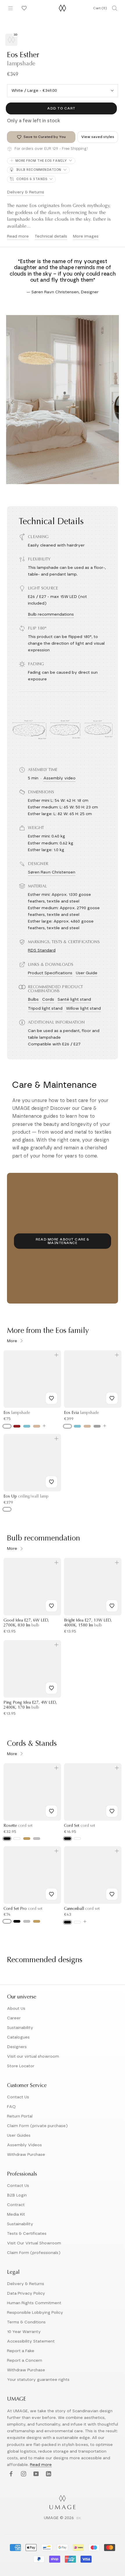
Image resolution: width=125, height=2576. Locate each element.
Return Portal (20, 2116)
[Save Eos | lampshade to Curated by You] (51, 1398)
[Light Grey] (97, 1426)
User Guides (19, 2135)
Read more (18, 236)
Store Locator (21, 2066)
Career (14, 2018)
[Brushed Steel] (27, 1921)
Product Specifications (50, 973)
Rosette (18, 1826)
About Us (16, 2009)
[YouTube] (35, 2474)
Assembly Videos (24, 2145)
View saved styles (98, 137)
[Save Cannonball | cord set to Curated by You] (112, 1894)
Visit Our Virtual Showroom (34, 2243)
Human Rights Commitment (34, 2303)
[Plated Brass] (37, 1921)
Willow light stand (83, 1009)
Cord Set (80, 1826)
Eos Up (26, 1497)
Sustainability (20, 2028)
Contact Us (18, 2097)
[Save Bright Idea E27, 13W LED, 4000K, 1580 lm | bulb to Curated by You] (112, 1606)
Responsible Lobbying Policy (35, 2313)
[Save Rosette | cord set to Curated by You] (51, 1811)
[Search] (115, 8)
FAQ (11, 2107)
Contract (16, 2205)
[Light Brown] (37, 1426)
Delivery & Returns (26, 192)
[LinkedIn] (48, 2474)
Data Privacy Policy (26, 2293)
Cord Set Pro (23, 1909)
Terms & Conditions (26, 2322)
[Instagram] (23, 2474)
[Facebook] (10, 2474)
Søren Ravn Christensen (52, 872)
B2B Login (17, 2195)
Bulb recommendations (51, 614)
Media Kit (16, 2214)
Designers (17, 2047)
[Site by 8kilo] (79, 2519)
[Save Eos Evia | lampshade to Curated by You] (112, 1398)
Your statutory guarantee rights (38, 2380)
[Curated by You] (23, 8)
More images (86, 236)
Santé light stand (74, 1000)
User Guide (87, 973)
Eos (17, 1413)
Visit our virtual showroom (33, 2057)
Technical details (51, 236)
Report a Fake (21, 2351)
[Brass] (27, 1839)
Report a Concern (25, 2361)
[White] (7, 1426)
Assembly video (59, 778)
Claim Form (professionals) (34, 2253)
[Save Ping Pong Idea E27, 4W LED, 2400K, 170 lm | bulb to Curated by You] (51, 1688)
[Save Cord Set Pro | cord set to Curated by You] (51, 1894)
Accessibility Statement (31, 2341)
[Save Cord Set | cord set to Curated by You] (112, 1811)
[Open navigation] (10, 8)
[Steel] (37, 1839)
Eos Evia (81, 1413)
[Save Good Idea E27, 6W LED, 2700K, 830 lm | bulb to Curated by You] (51, 1606)
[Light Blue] (27, 1426)
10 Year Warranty (24, 2332)
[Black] (7, 1839)
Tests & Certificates (27, 2234)
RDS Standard (42, 950)
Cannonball (82, 1909)
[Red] (17, 1426)
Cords (48, 1000)
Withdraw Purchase (26, 2155)
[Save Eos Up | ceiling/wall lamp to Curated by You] (51, 1482)
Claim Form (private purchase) (37, 2126)
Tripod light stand (45, 1009)
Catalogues (18, 2037)
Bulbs (33, 1000)
